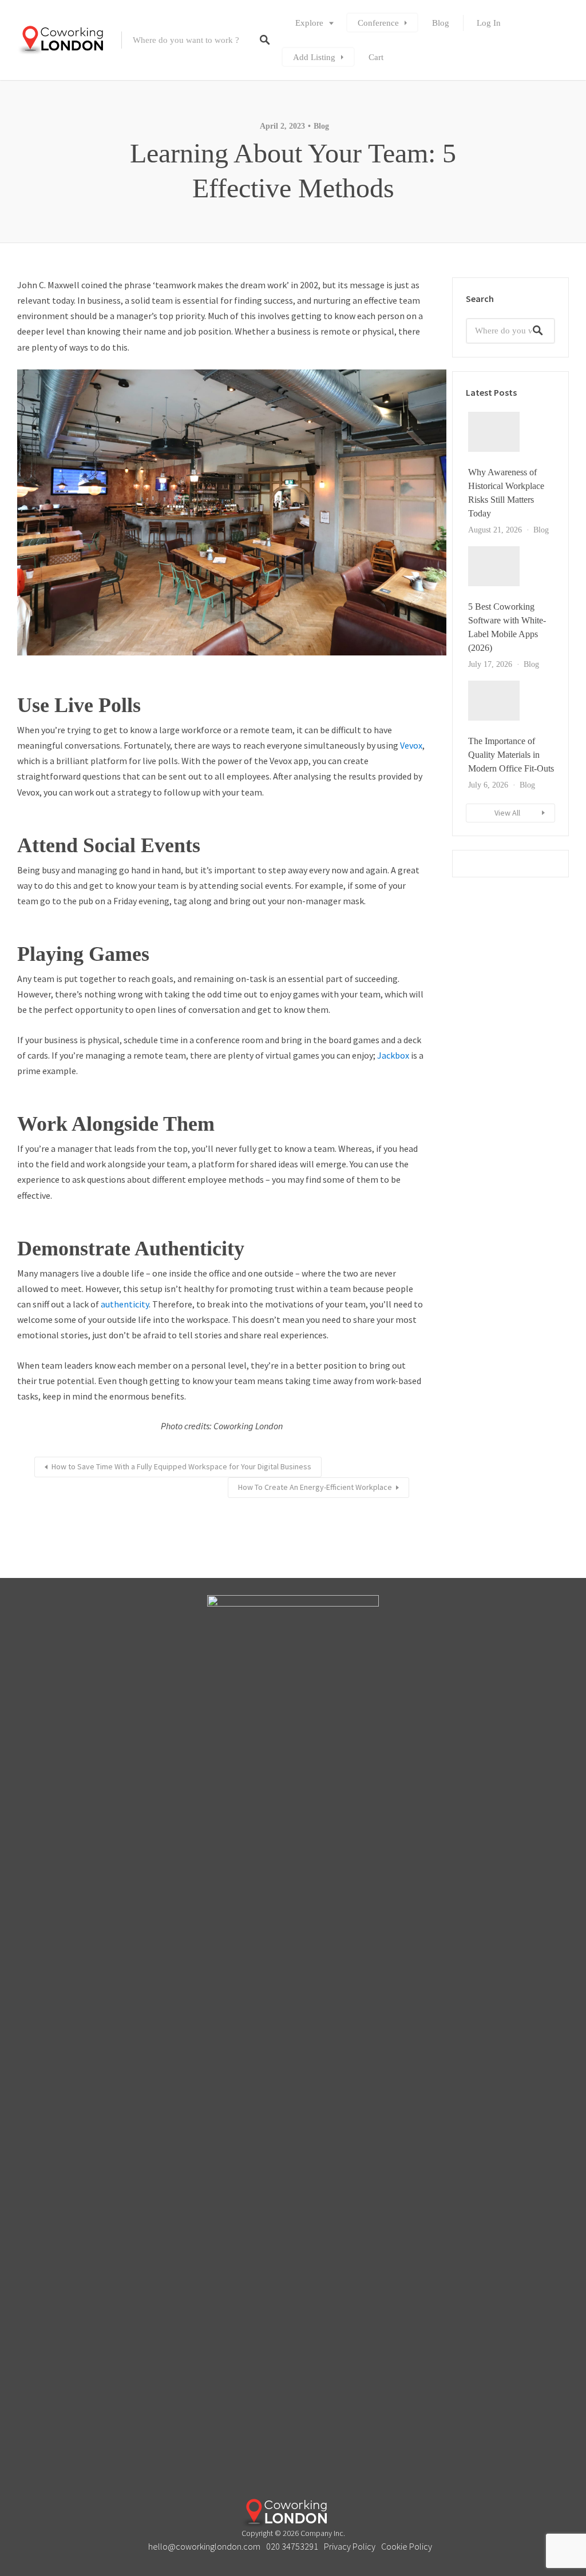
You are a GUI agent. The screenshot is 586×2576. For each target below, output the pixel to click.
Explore (309, 23)
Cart (376, 57)
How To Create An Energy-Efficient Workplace (315, 1487)
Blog (441, 23)
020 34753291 (292, 2546)
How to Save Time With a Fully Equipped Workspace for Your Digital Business (181, 1466)
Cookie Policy (407, 2546)
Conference (378, 23)
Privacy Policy (350, 2546)
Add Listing (314, 57)
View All (507, 813)
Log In (489, 23)
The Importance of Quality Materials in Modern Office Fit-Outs (511, 755)
